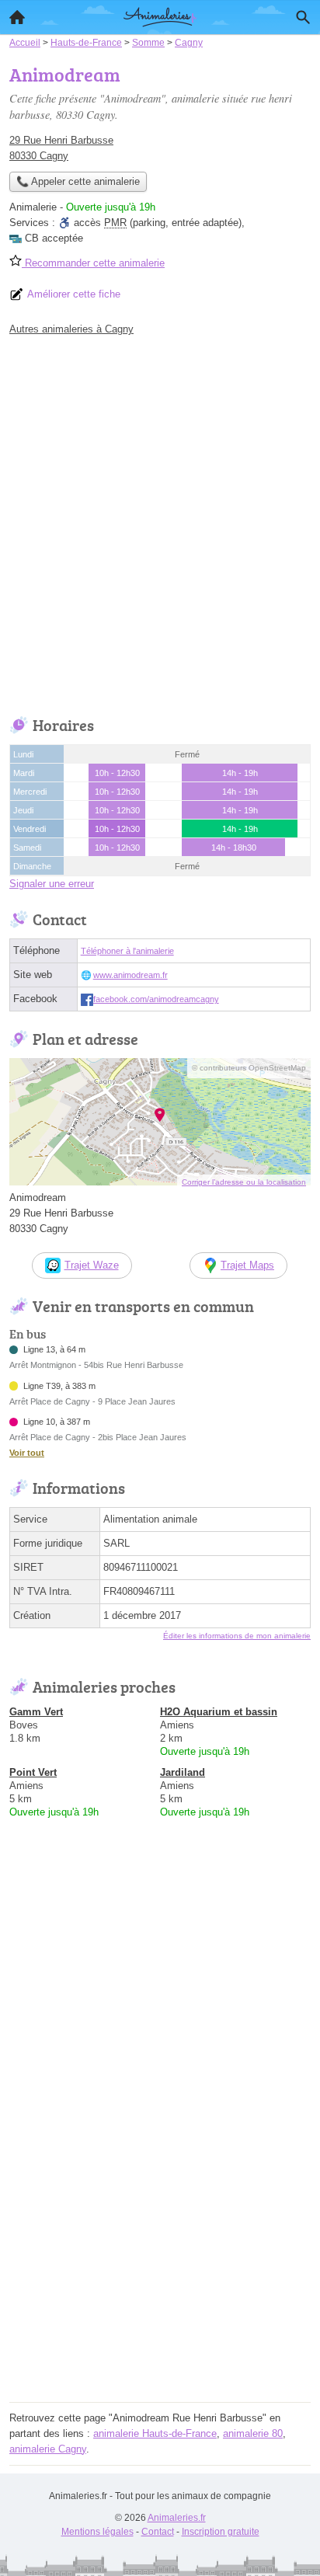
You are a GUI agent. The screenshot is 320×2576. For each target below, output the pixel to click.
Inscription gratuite (221, 2532)
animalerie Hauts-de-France (155, 2433)
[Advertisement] (160, 522)
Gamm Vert (36, 1712)
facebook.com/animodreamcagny (156, 999)
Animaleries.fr (177, 2518)
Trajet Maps (247, 1265)
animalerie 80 (253, 2433)
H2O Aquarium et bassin (219, 1712)
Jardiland (183, 1772)
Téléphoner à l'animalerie (127, 951)
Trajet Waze (92, 1265)
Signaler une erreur (52, 884)
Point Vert (33, 1772)
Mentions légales (97, 2532)
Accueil (17, 17)
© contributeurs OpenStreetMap (249, 1068)
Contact (158, 2532)
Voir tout (27, 1453)
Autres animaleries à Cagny (71, 329)
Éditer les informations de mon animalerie (237, 1636)
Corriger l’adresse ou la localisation (244, 1182)
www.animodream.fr (130, 975)
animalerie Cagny (48, 2449)
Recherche (303, 17)
